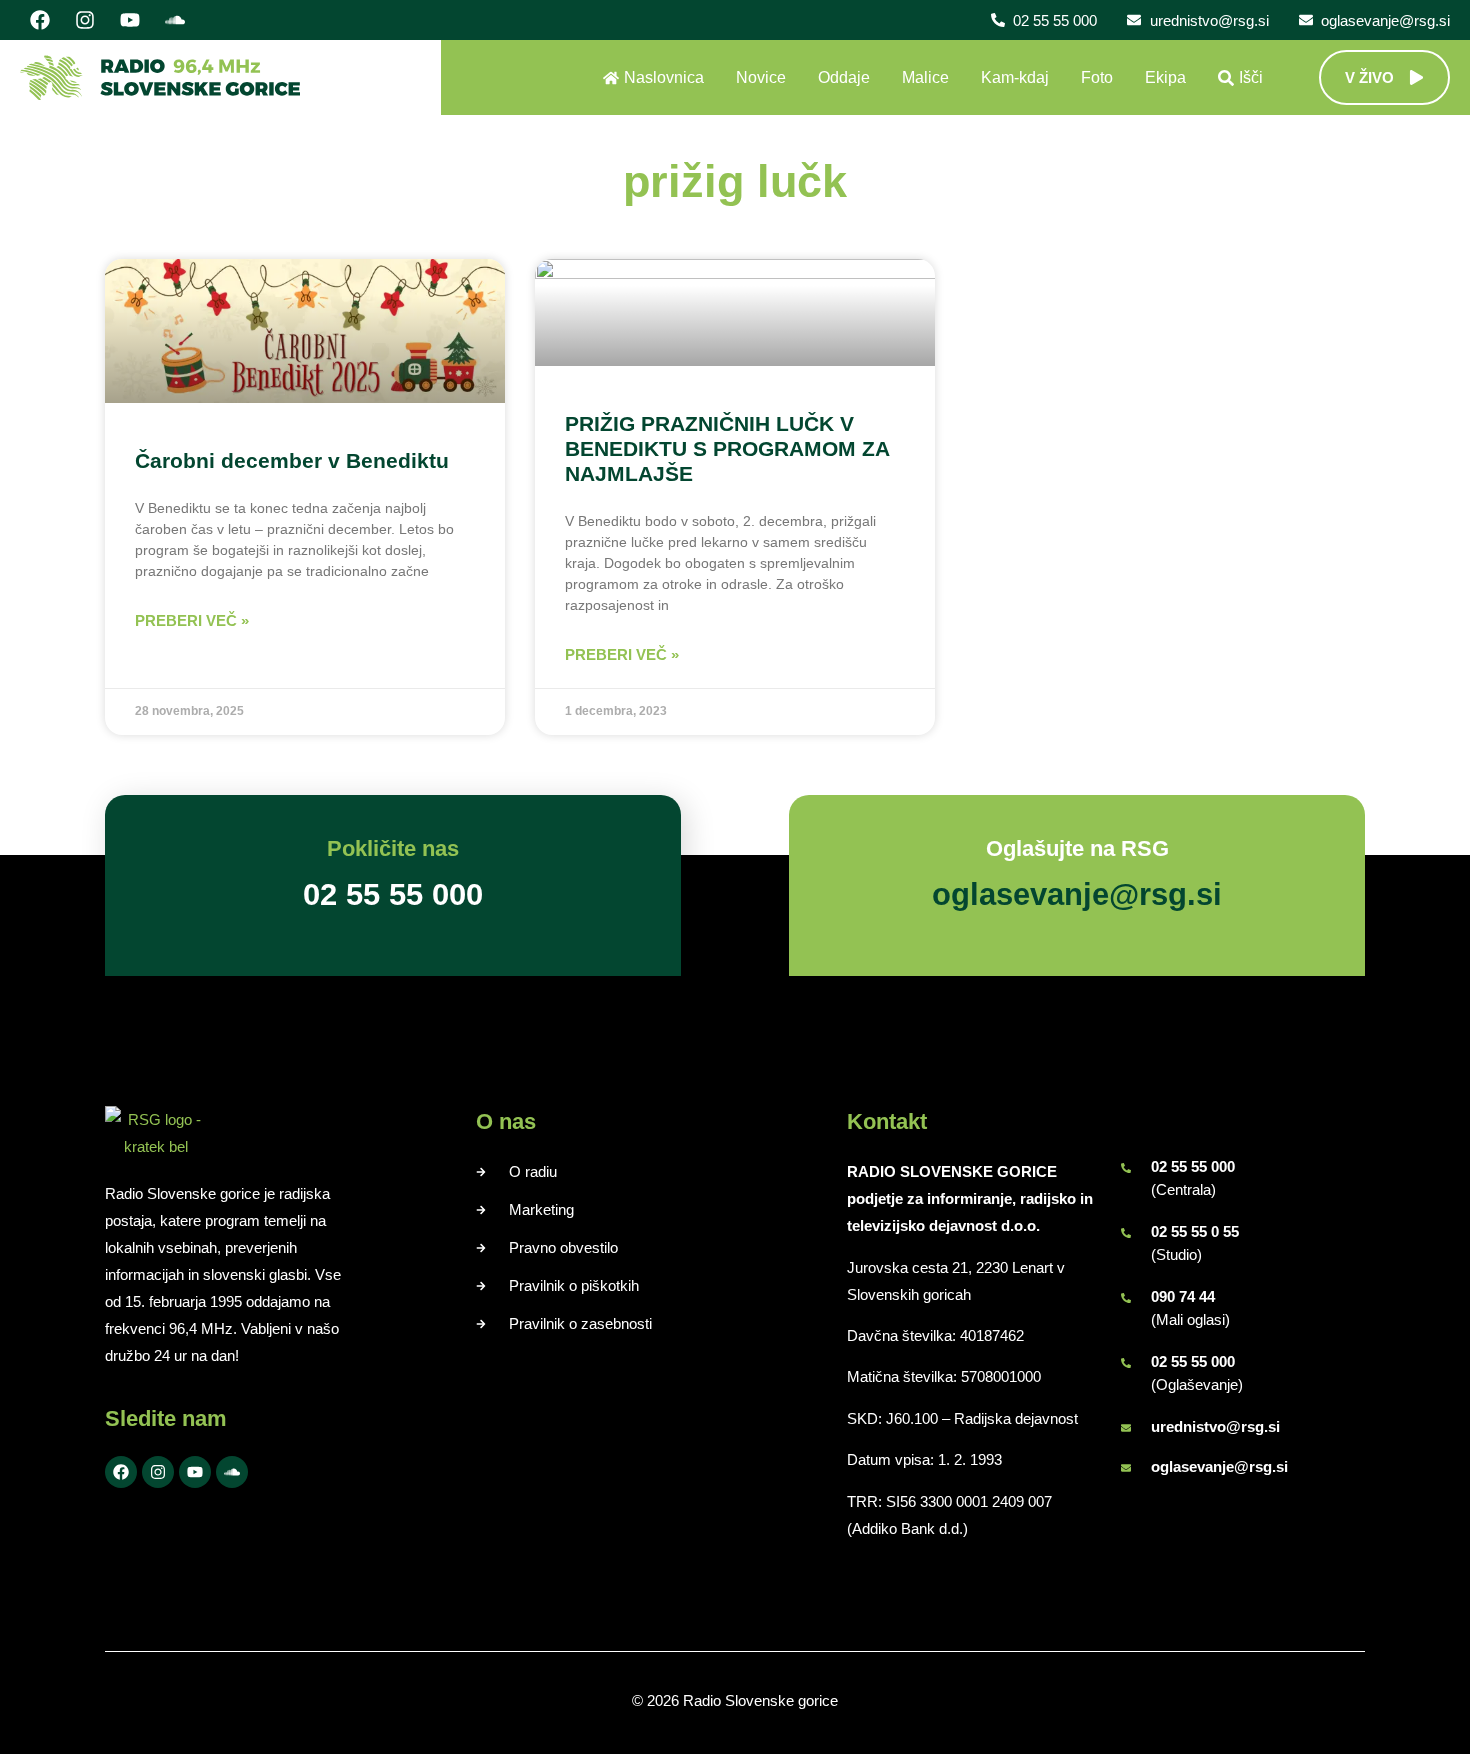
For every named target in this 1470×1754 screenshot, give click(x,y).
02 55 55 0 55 (1195, 1231)
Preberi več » (192, 620)
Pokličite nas (393, 848)
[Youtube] (130, 20)
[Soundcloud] (175, 20)
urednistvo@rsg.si (1215, 1426)
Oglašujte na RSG (1077, 848)
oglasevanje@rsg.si (1219, 1466)
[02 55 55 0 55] (1126, 1233)
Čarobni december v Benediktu (292, 460)
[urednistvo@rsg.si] (1126, 1428)
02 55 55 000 (1193, 1166)
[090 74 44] (1126, 1298)
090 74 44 (1183, 1296)
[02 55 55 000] (1126, 1168)
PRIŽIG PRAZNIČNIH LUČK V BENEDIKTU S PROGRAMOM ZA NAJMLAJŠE (727, 448)
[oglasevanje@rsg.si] (1126, 1468)
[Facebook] (40, 20)
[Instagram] (85, 20)
